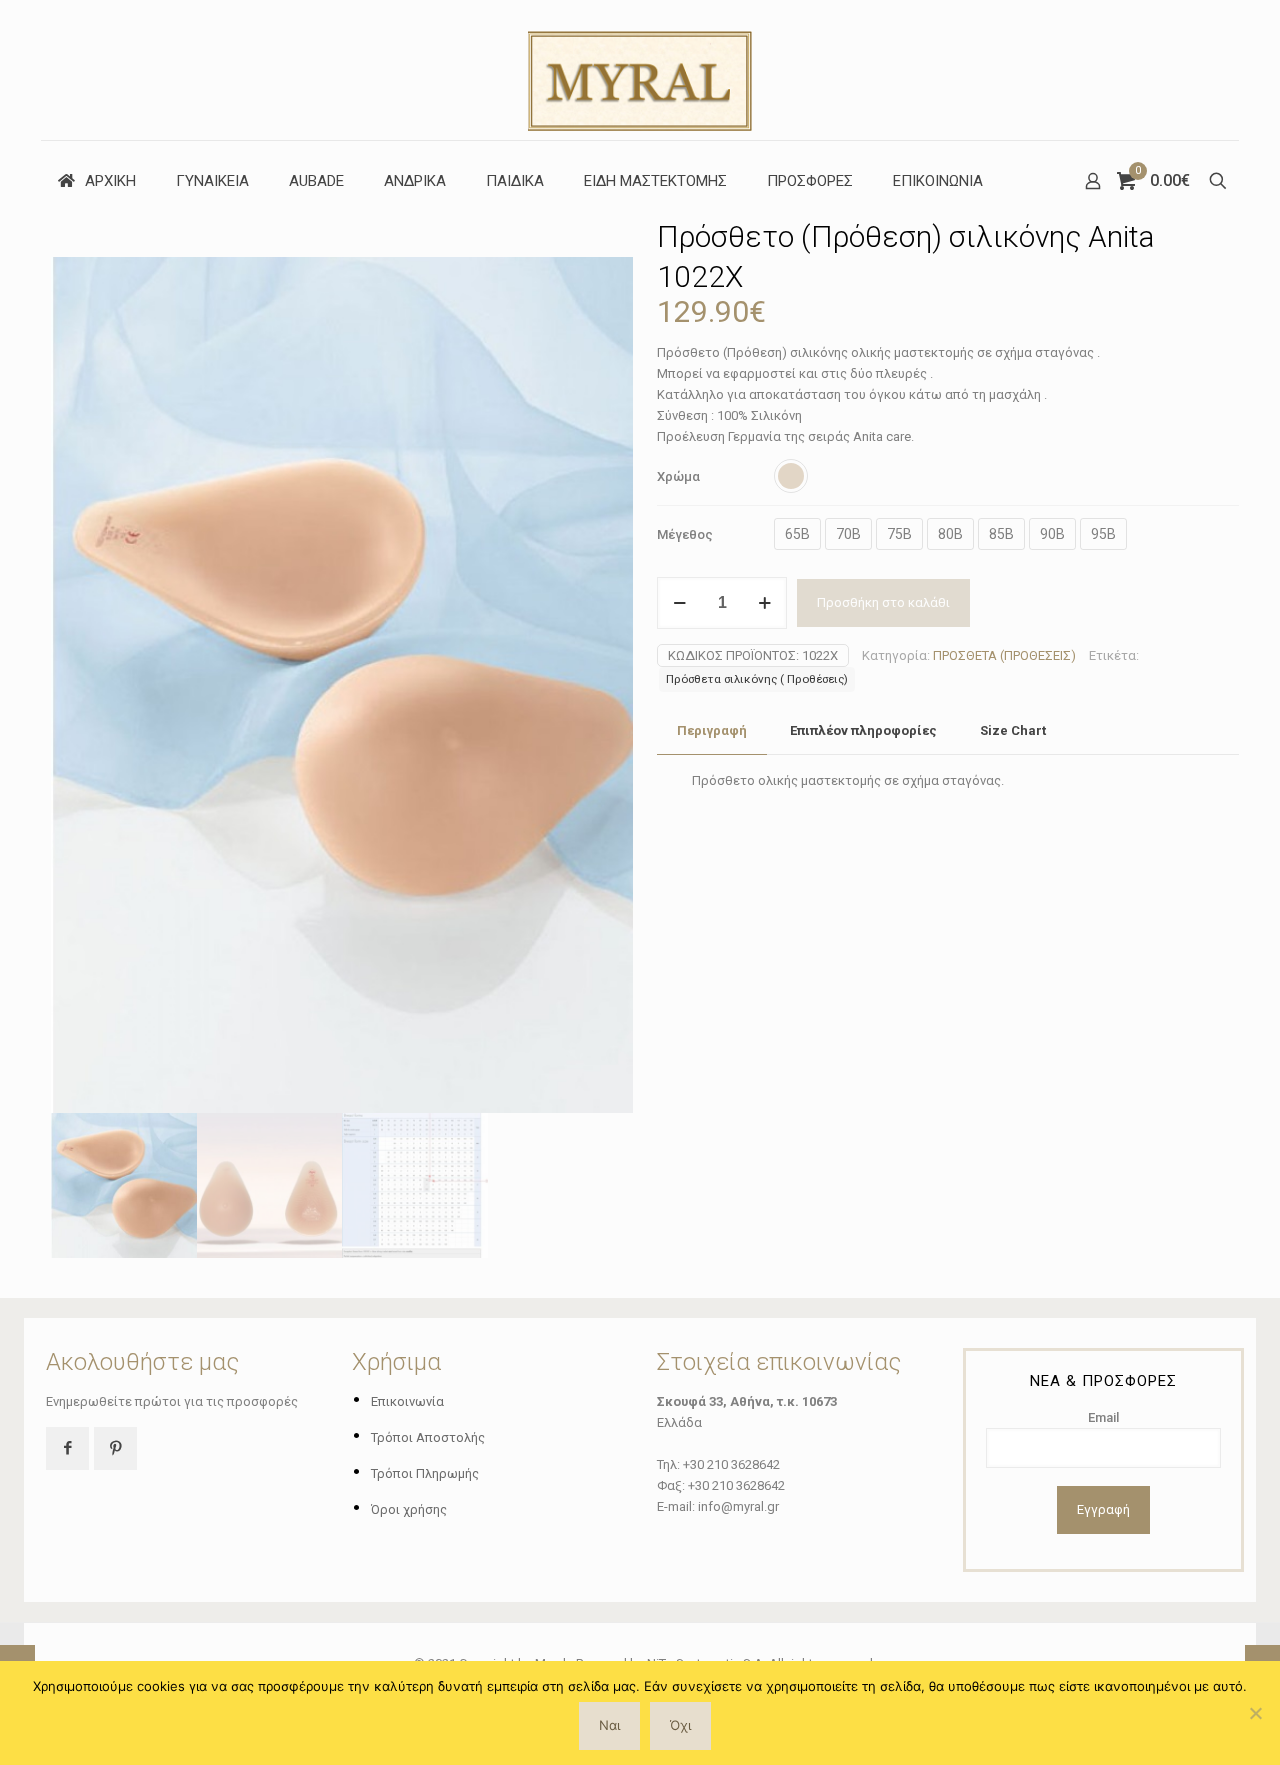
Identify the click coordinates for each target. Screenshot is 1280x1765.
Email (1103, 1417)
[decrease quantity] (679, 603)
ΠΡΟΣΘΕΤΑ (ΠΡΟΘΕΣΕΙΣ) (1004, 655)
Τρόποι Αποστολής (428, 1437)
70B (848, 534)
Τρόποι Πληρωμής (425, 1473)
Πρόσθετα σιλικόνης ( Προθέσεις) (757, 679)
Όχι (680, 1725)
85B (1001, 534)
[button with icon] (67, 1448)
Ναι (609, 1725)
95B (1103, 534)
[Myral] (640, 70)
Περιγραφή (712, 730)
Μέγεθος (685, 534)
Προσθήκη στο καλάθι (883, 602)
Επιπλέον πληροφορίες (863, 730)
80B (950, 534)
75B (899, 534)
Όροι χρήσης (409, 1509)
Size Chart (1013, 730)
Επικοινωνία (407, 1401)
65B (797, 534)
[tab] (712, 731)
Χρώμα (678, 476)
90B (1052, 534)
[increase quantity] (764, 603)
